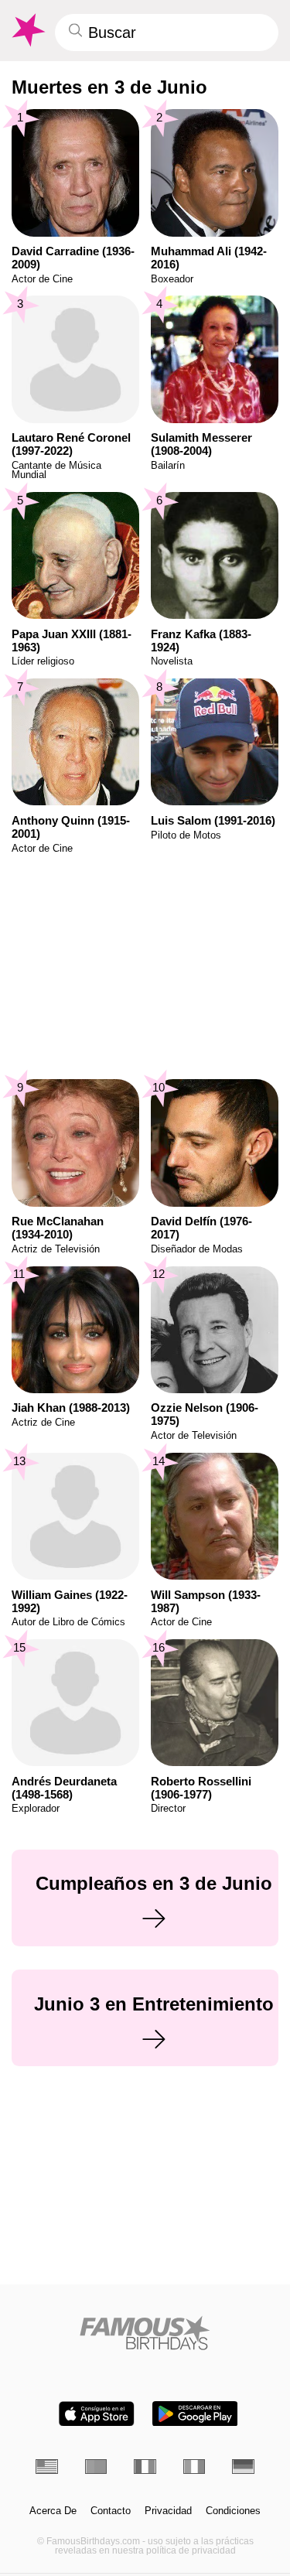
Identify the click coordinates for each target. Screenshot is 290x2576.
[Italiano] (194, 2467)
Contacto (111, 2511)
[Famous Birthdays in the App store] (97, 2414)
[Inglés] (47, 2467)
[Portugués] (96, 2467)
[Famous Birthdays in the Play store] (195, 2414)
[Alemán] (243, 2467)
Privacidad (168, 2511)
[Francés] (145, 2467)
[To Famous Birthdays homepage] (27, 30)
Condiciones (233, 2511)
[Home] (145, 2333)
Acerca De (53, 2511)
